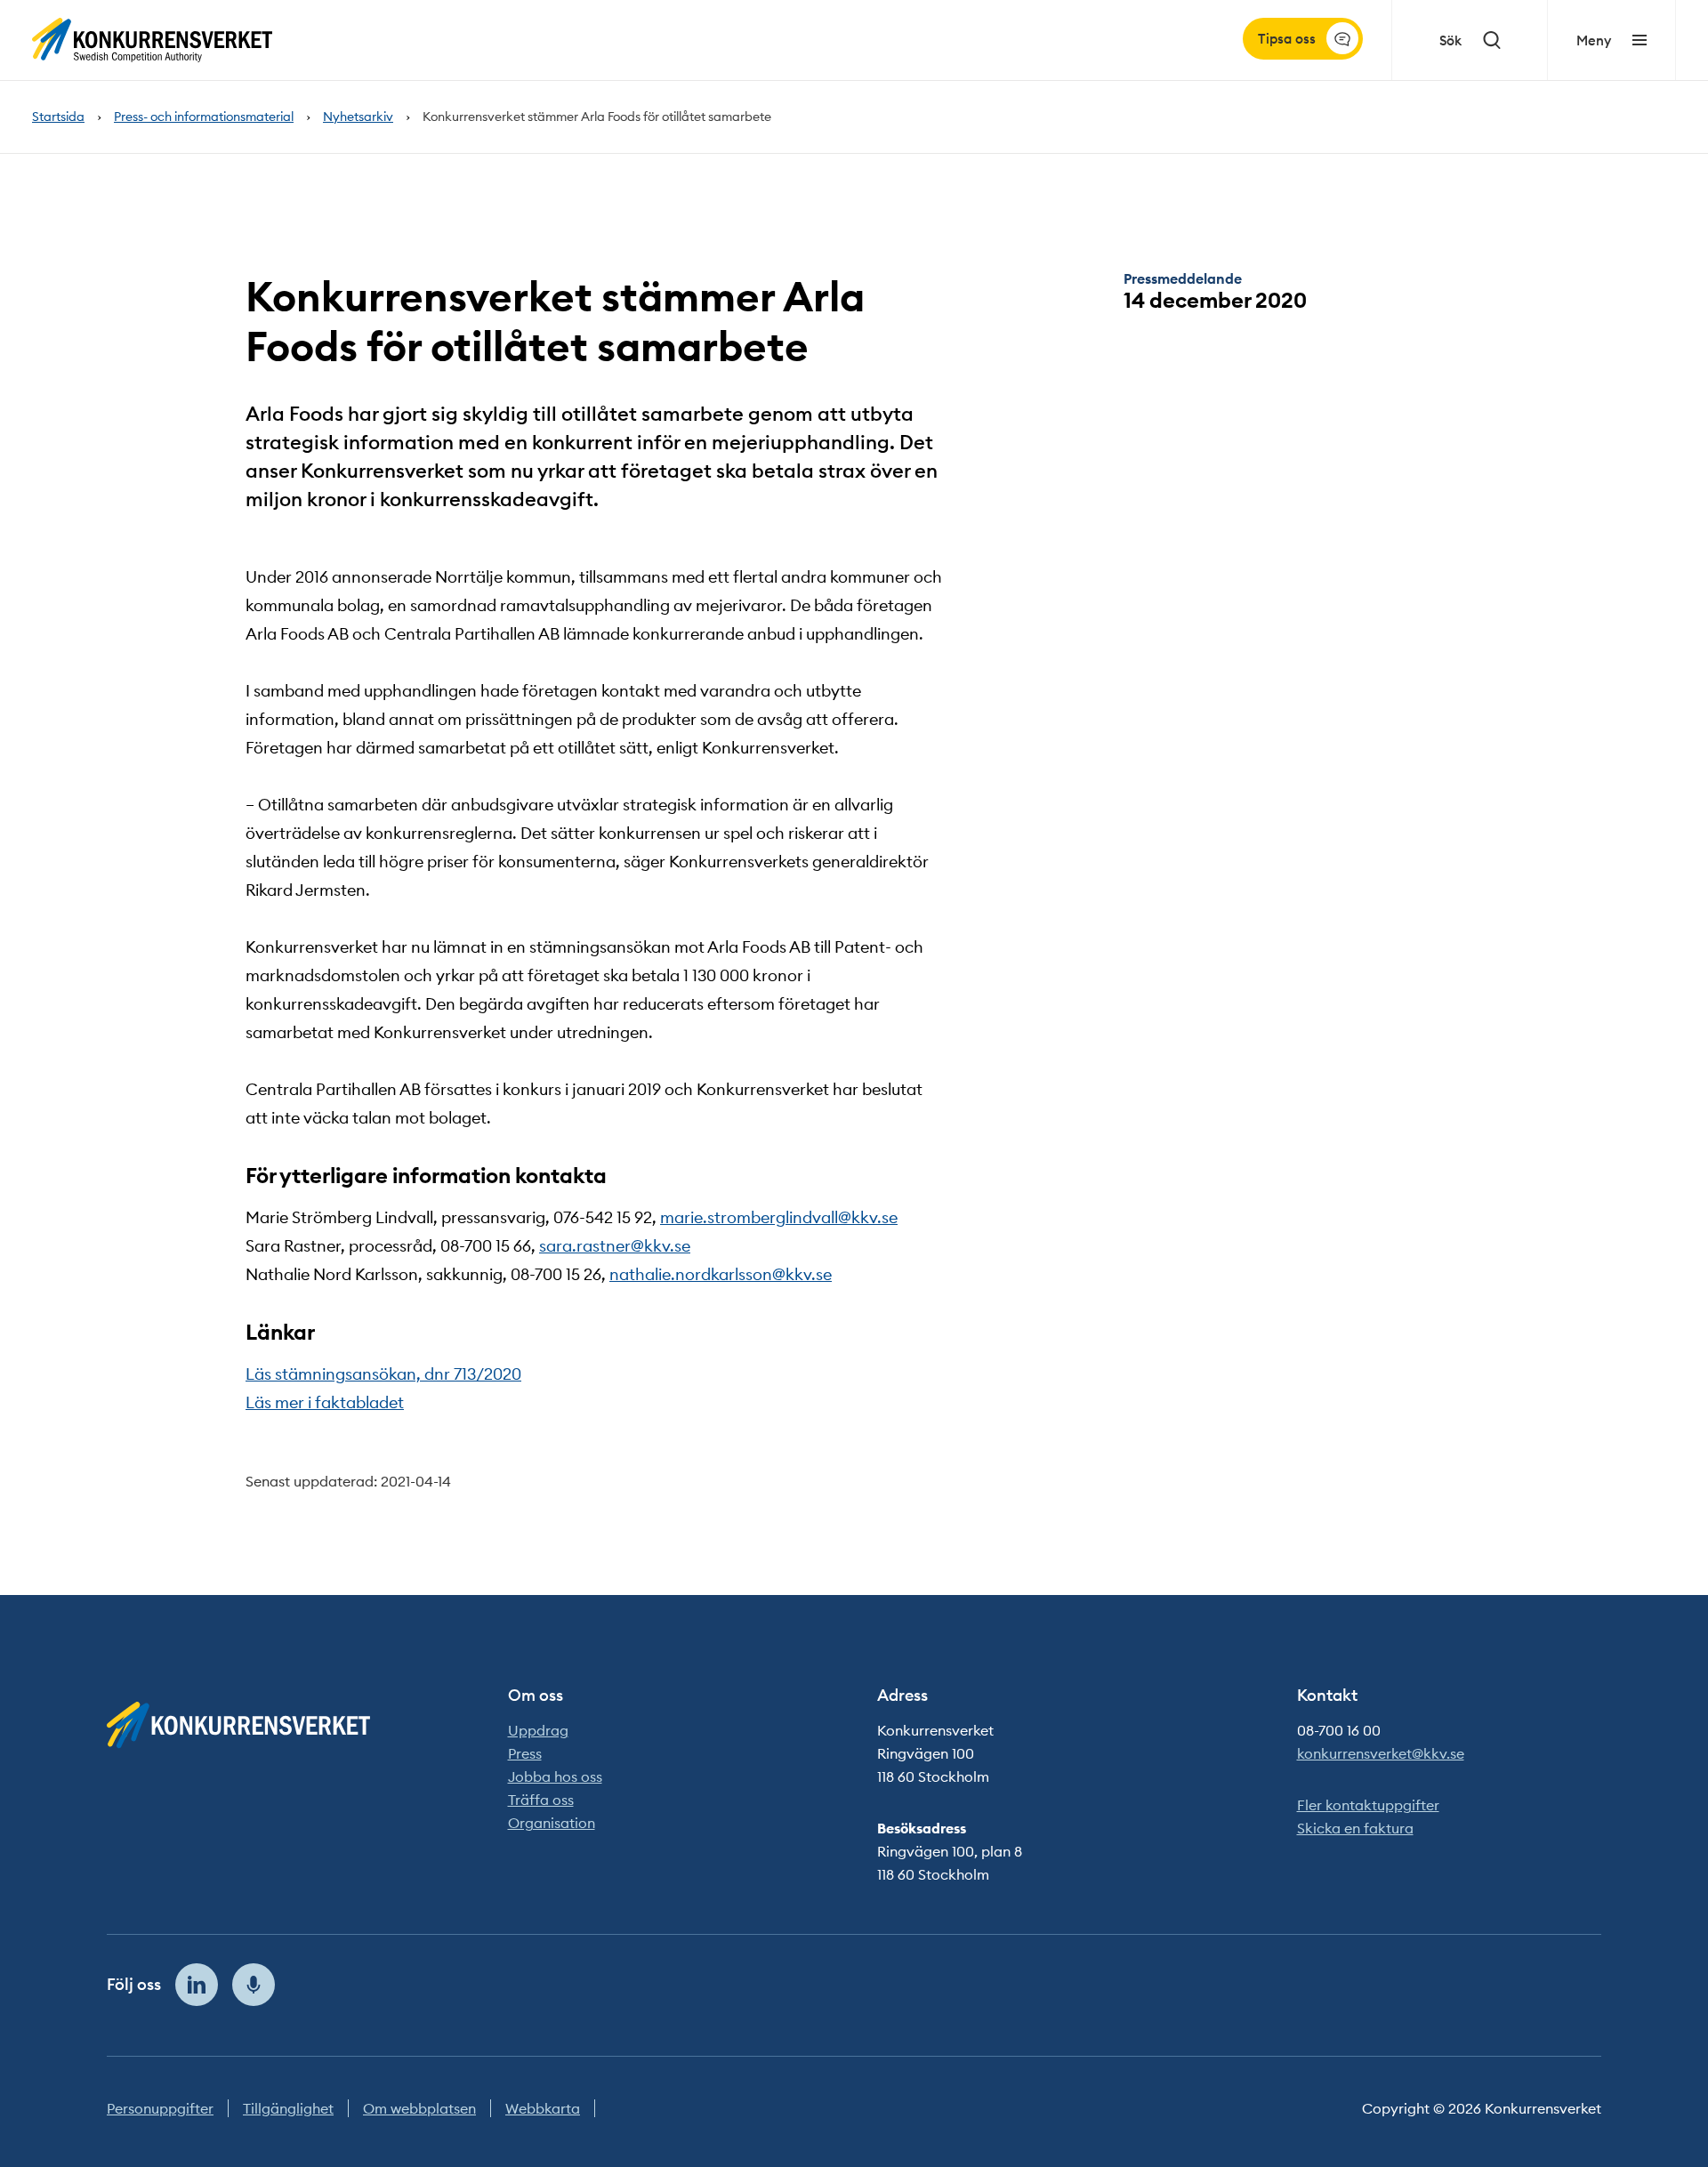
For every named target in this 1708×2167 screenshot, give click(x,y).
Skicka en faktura (1355, 1828)
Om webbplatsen (419, 2108)
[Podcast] (254, 1985)
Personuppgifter (160, 2108)
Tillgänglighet (288, 2108)
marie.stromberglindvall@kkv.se (779, 1217)
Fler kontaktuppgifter (1368, 1805)
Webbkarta (543, 2108)
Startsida (58, 117)
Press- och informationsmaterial (204, 117)
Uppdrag (538, 1730)
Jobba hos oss (555, 1776)
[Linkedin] (197, 1985)
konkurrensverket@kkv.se (1381, 1753)
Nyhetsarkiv (358, 117)
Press (525, 1753)
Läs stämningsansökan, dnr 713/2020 (383, 1374)
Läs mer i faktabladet (325, 1402)
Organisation (552, 1823)
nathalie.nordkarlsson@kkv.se (721, 1274)
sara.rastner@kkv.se (615, 1246)
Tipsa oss (1287, 39)
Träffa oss (541, 1800)
